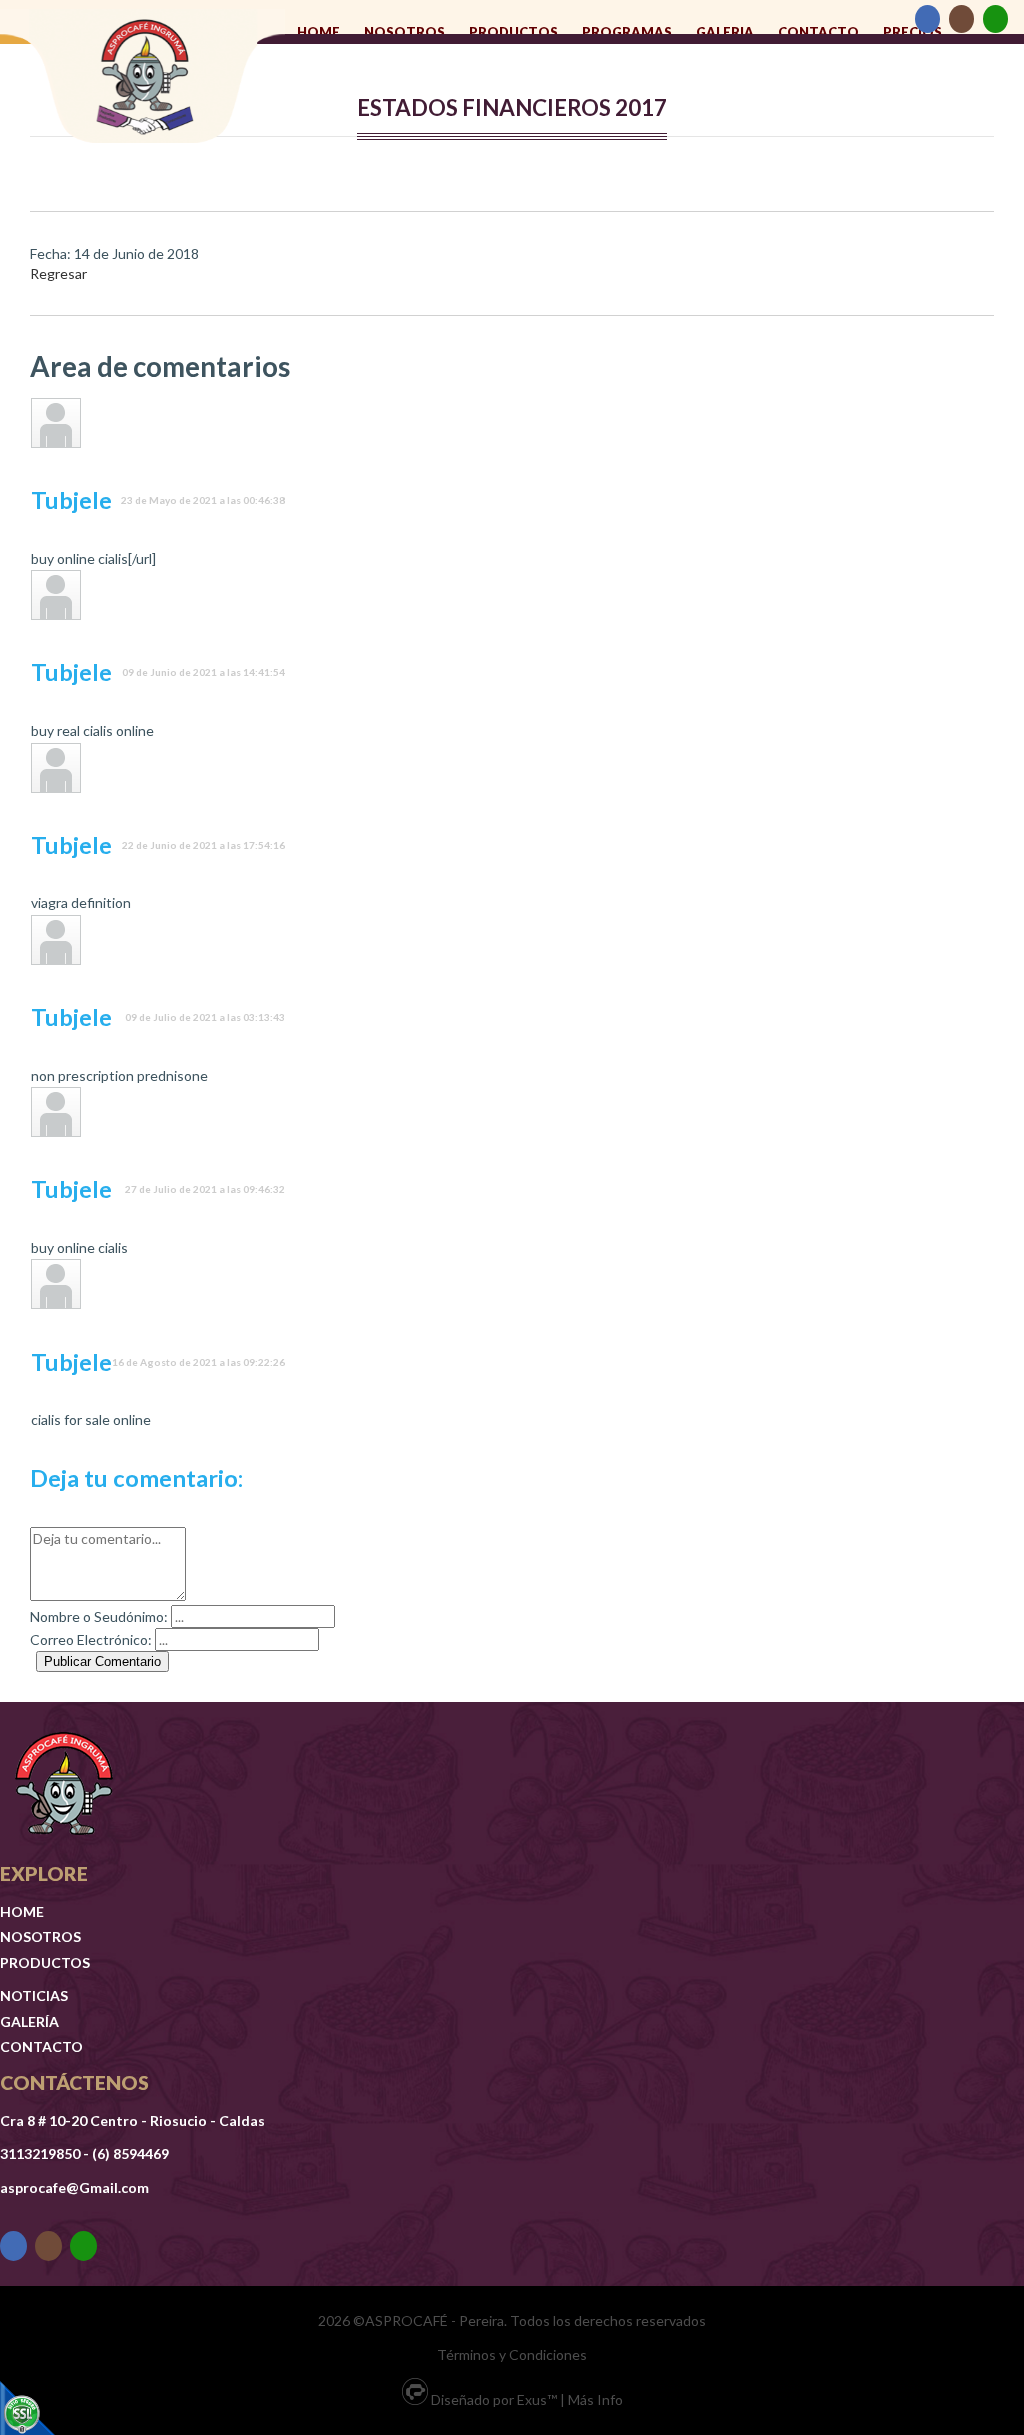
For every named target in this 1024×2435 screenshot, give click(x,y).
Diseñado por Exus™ (494, 2399)
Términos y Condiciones (512, 2354)
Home (318, 32)
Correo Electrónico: (91, 1639)
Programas (627, 32)
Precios (912, 32)
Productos (513, 32)
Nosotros (404, 32)
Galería (29, 2021)
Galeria (725, 32)
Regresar (58, 273)
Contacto (818, 32)
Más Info (595, 2399)
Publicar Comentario (102, 1661)
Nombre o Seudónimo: (99, 1616)
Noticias (34, 1995)
